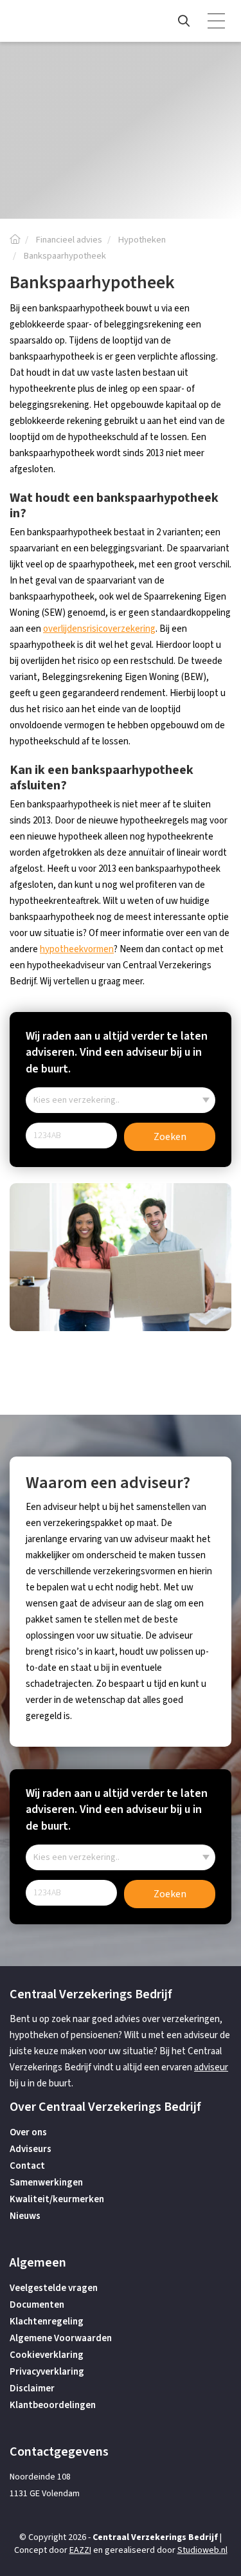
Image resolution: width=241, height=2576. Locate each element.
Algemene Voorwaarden (61, 2338)
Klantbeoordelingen (53, 2405)
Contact (27, 2166)
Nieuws (25, 2216)
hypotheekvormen (77, 949)
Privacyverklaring (47, 2372)
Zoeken (170, 1137)
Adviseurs (31, 2149)
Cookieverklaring (47, 2355)
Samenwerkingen (46, 2183)
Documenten (37, 2305)
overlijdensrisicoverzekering (99, 629)
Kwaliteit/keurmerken (57, 2199)
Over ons (28, 2132)
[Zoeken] (184, 21)
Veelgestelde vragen (54, 2288)
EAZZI (80, 2550)
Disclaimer (32, 2388)
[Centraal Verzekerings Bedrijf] (15, 240)
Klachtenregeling (47, 2322)
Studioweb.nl (202, 2550)
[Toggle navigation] (217, 21)
